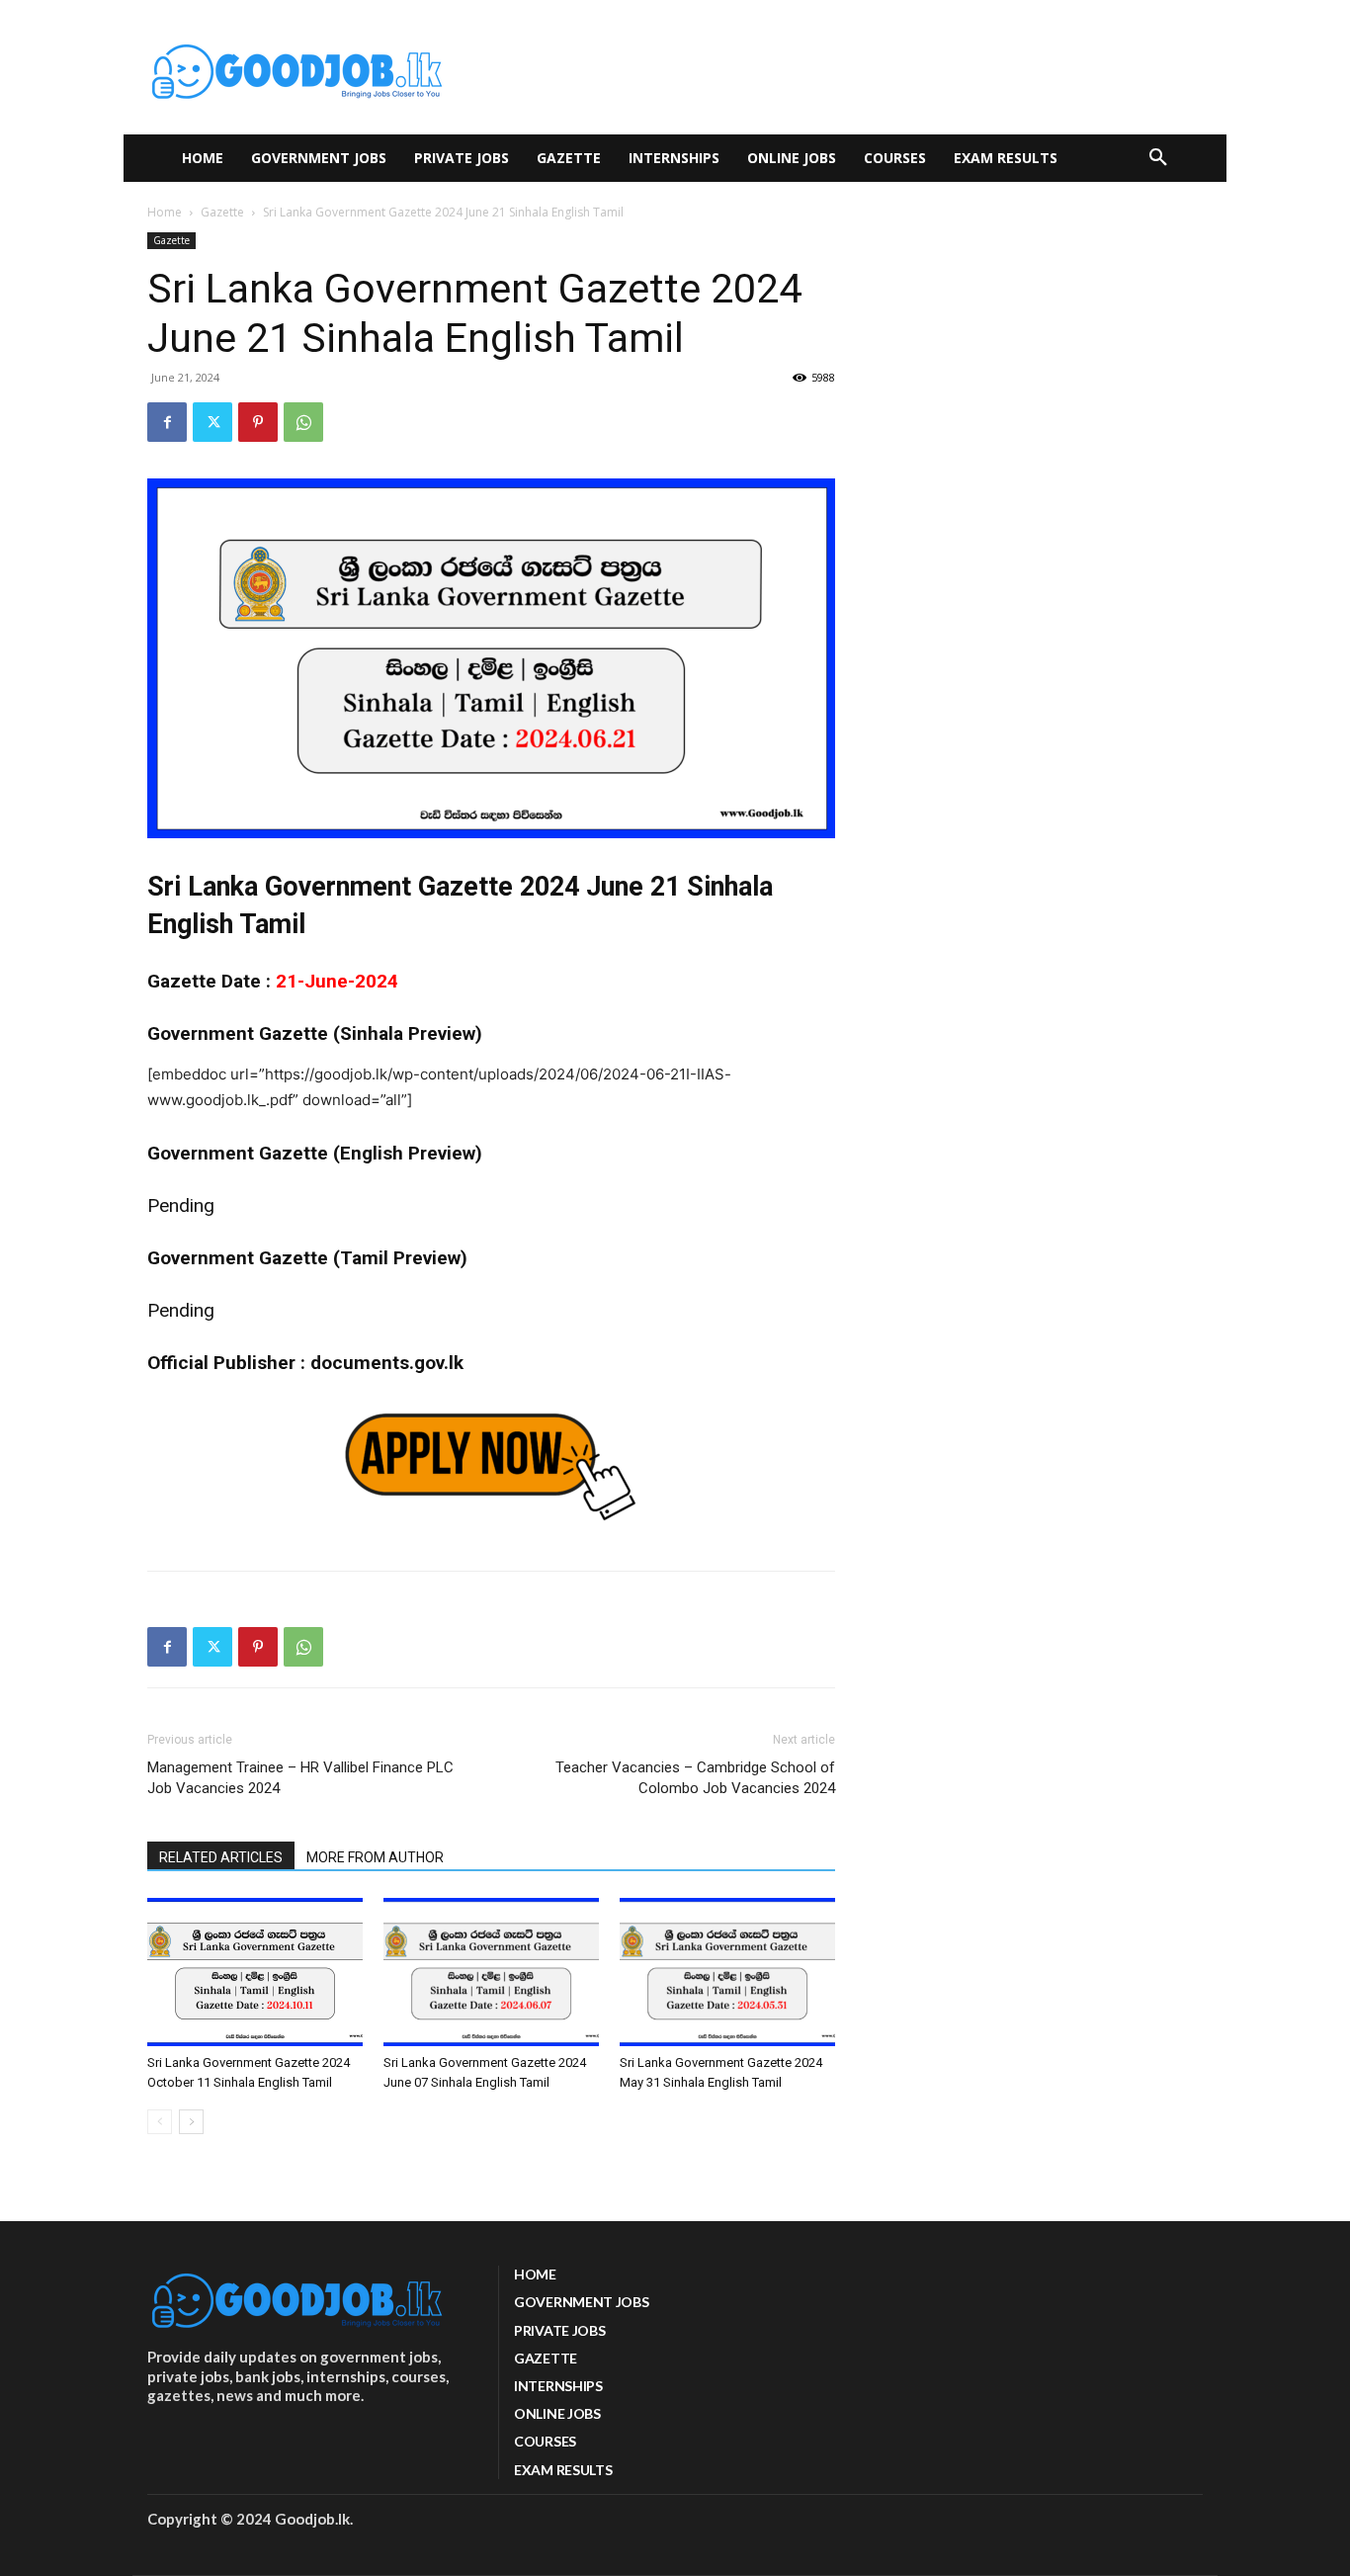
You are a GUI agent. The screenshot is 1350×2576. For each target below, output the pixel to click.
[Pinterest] (258, 422)
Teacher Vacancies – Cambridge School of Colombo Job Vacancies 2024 (695, 1778)
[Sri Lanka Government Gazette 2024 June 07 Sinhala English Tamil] (491, 1972)
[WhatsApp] (303, 422)
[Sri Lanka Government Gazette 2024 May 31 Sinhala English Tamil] (727, 1972)
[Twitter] (212, 422)
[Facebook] (167, 422)
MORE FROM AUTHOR (375, 1857)
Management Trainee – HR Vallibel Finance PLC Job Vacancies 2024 (300, 1778)
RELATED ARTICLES (221, 1857)
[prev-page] (160, 2122)
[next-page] (191, 2122)
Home (165, 212)
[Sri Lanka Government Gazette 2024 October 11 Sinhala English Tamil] (255, 1972)
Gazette (222, 212)
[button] (1158, 158)
